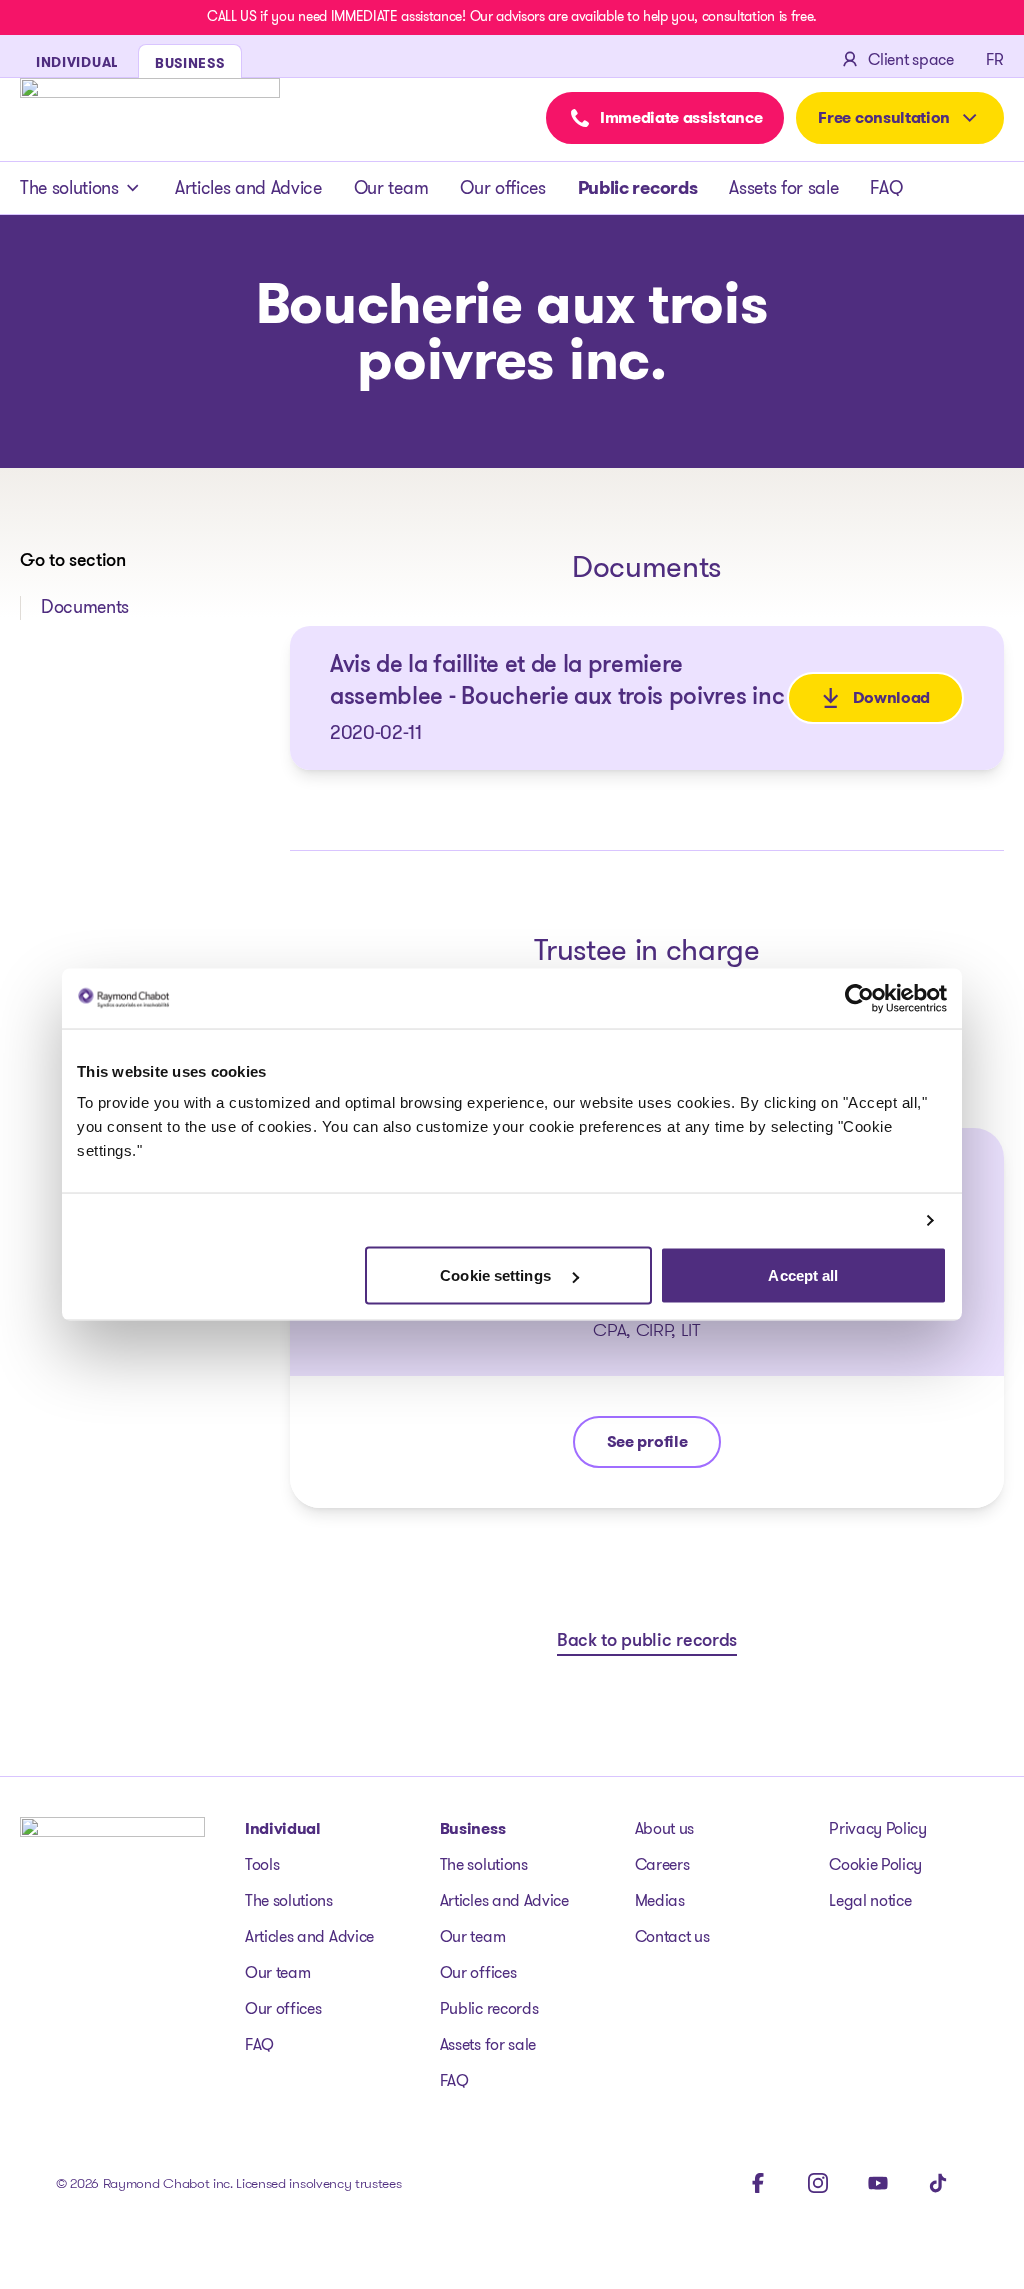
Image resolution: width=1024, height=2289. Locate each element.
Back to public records (647, 1642)
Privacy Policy (878, 1828)
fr (995, 59)
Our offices (502, 188)
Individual (283, 1828)
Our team (391, 188)
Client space (910, 59)
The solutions (69, 188)
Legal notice (870, 1900)
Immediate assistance (681, 117)
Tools (262, 1864)
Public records (638, 188)
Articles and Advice (248, 188)
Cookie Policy (875, 1864)
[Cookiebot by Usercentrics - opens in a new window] (859, 998)
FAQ (886, 188)
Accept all (803, 1275)
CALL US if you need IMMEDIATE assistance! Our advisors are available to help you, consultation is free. (512, 16)
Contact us (672, 1936)
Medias (660, 1900)
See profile (653, 1446)
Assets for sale (783, 188)
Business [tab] (190, 63)
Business (472, 1828)
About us (664, 1828)
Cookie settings (497, 1275)
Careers (662, 1864)
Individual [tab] (77, 62)
